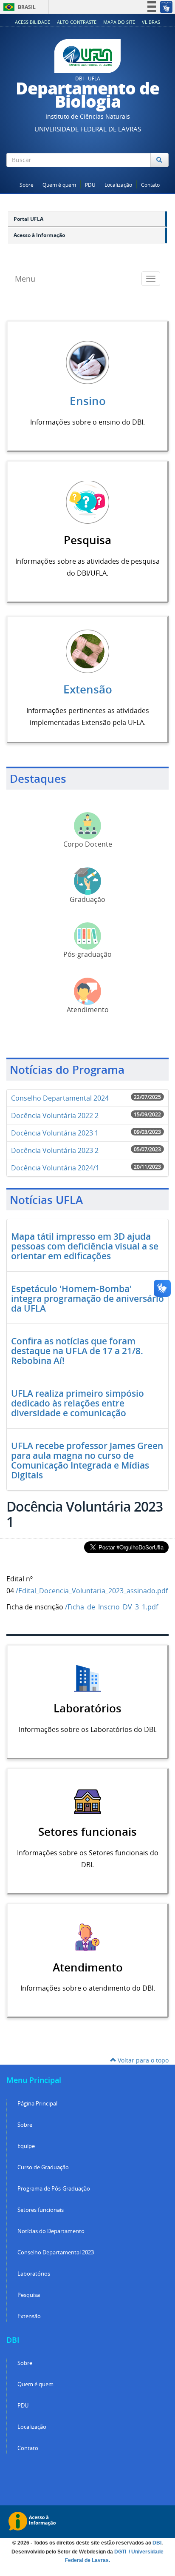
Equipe (26, 2146)
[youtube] (157, 176)
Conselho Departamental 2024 (60, 1098)
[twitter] (146, 176)
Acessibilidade (32, 22)
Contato (150, 185)
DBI (157, 2543)
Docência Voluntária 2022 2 (55, 1115)
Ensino (88, 401)
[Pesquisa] (87, 501)
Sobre (27, 185)
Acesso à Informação (39, 235)
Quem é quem (59, 185)
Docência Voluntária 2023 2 (55, 1150)
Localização (118, 185)
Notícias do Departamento (51, 2231)
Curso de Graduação (43, 2167)
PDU (90, 185)
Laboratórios (34, 2274)
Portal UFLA (28, 219)
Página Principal (37, 2104)
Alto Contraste (77, 22)
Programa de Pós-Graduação (54, 2189)
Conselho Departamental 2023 (56, 2252)
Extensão (88, 689)
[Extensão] (87, 650)
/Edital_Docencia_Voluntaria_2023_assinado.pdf (92, 1591)
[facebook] (135, 176)
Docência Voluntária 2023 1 (55, 1133)
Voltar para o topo (142, 2060)
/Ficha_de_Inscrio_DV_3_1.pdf (111, 1607)
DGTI (121, 2552)
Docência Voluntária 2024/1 (55, 1168)
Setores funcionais (41, 2210)
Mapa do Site (119, 22)
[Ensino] (87, 362)
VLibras (151, 22)
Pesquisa (29, 2295)
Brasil (18, 7)
